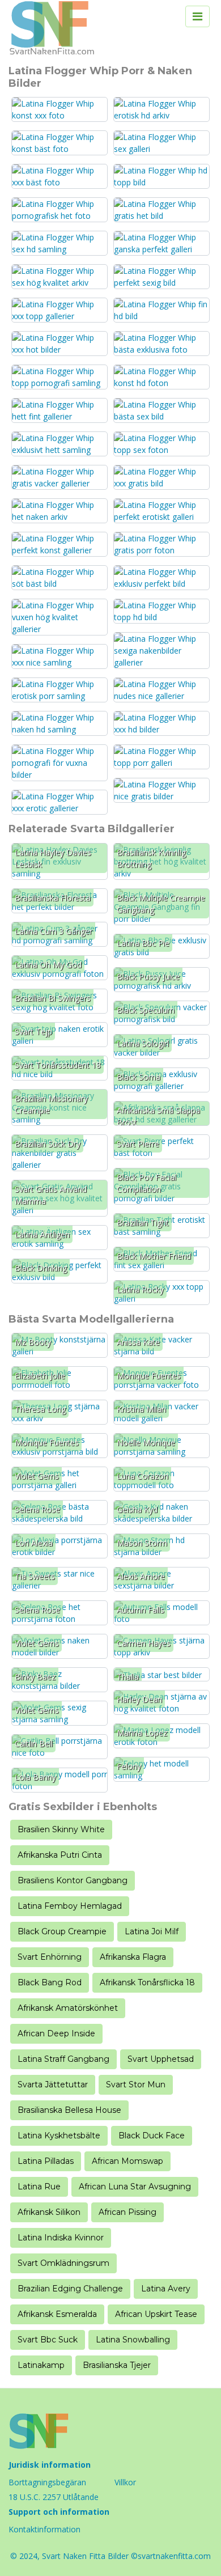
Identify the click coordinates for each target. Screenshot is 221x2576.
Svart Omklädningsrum (63, 2263)
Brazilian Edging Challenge (70, 2289)
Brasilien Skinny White (61, 1829)
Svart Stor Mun (136, 2084)
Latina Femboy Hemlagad (70, 1906)
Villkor (125, 2482)
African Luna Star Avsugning (135, 2187)
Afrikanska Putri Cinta (60, 1855)
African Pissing (127, 2212)
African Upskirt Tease (156, 2314)
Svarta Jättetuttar (53, 2084)
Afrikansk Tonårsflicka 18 (147, 1982)
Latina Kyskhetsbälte (59, 2136)
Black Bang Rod (50, 1982)
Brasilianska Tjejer (117, 2365)
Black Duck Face (152, 2136)
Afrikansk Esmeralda (57, 2314)
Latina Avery (166, 2289)
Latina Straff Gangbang (63, 2059)
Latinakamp (41, 2365)
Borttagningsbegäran (47, 2482)
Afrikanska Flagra (133, 1957)
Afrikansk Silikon (49, 2212)
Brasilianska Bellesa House (69, 2110)
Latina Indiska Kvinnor (61, 2238)
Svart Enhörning (50, 1957)
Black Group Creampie (62, 1931)
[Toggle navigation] (197, 16)
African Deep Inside (56, 2033)
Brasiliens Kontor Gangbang (73, 1880)
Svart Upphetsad (161, 2059)
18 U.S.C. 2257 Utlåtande (54, 2497)
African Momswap (127, 2161)
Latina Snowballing (133, 2340)
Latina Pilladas (46, 2161)
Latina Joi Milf (152, 1931)
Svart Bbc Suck (48, 2340)
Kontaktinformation (44, 2529)
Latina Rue (39, 2187)
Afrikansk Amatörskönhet (68, 2008)
